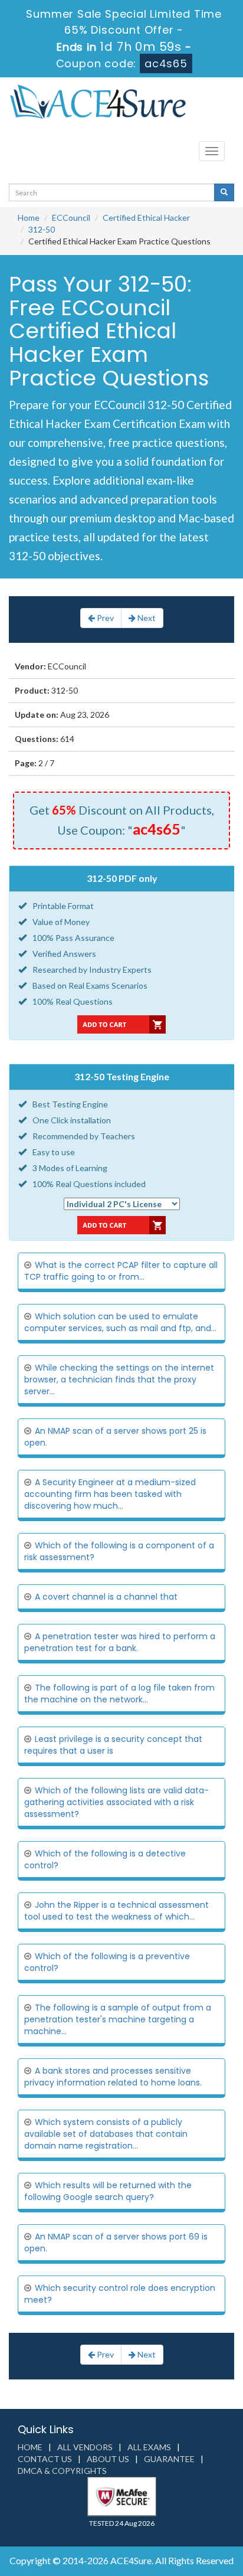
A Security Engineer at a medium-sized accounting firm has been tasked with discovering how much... (110, 1494)
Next (146, 618)
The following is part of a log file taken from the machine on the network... (119, 1694)
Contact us (45, 2459)
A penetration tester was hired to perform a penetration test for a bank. (120, 1642)
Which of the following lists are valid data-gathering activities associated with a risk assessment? (116, 1802)
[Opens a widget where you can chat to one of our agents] (162, 2508)
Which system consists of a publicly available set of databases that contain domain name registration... (106, 2134)
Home (29, 218)
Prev (104, 618)
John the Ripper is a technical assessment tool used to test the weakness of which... (116, 1911)
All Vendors (85, 2447)
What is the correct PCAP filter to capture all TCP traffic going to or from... (121, 1271)
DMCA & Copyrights (62, 2471)
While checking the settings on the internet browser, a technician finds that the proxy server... (119, 1379)
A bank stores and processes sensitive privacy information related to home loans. (113, 2077)
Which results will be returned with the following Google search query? (108, 2191)
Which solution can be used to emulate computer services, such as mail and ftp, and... (120, 1322)
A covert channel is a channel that (106, 1597)
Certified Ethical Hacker (146, 218)
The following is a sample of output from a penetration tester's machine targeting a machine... (118, 2019)
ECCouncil (71, 218)
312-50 (42, 229)
